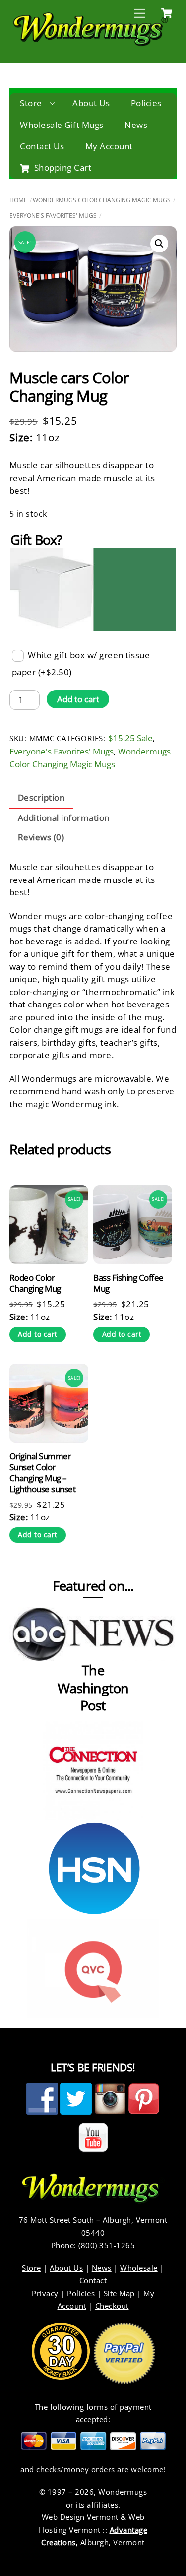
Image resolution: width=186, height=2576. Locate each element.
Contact (93, 2280)
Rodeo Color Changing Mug (35, 1283)
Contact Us (42, 146)
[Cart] (167, 13)
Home (18, 200)
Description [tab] (41, 797)
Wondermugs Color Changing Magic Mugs (102, 200)
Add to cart (78, 699)
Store (31, 103)
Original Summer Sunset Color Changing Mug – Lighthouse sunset (42, 1473)
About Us (91, 103)
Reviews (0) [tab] (41, 837)
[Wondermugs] (91, 44)
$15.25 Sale (130, 738)
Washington (93, 1688)
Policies (146, 103)
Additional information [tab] (64, 818)
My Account (109, 146)
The (93, 1670)
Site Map (119, 2293)
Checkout (112, 2306)
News (136, 125)
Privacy (45, 2293)
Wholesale (139, 2268)
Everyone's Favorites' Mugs (53, 216)
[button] (159, 244)
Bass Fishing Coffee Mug (128, 1283)
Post (93, 1705)
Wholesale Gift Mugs (62, 125)
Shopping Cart (62, 167)
